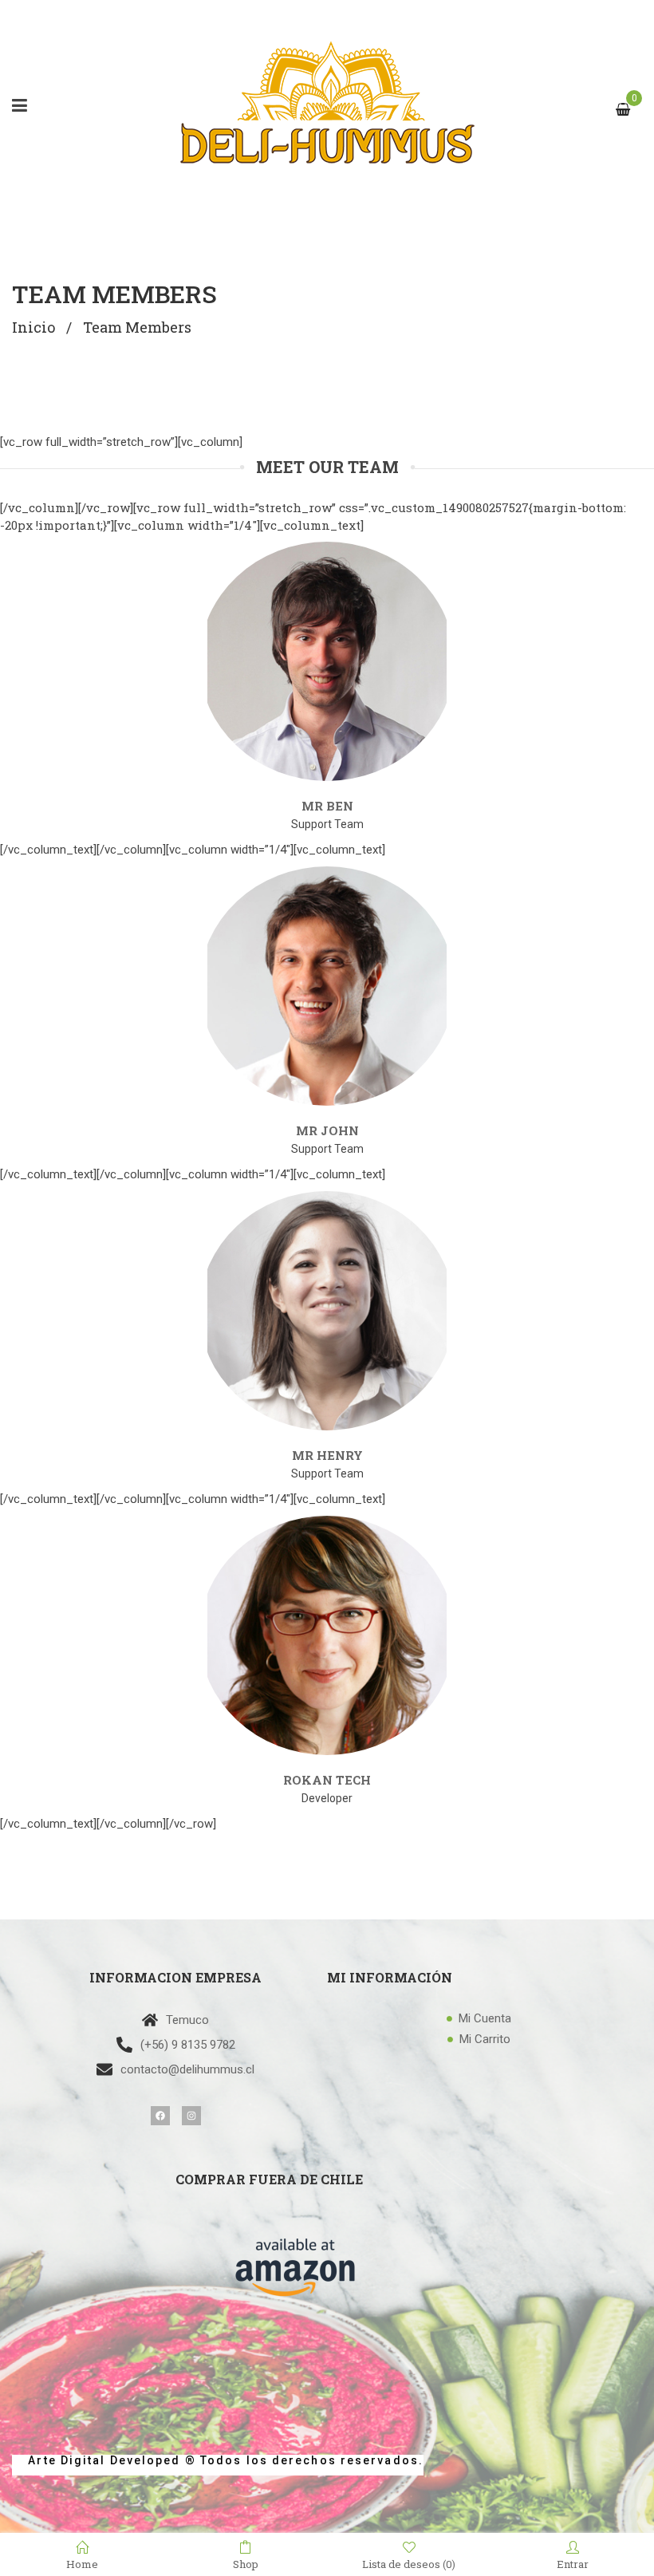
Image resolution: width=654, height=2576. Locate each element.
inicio (33, 327)
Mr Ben (327, 806)
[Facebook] (160, 2116)
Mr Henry (327, 1455)
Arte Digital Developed (97, 2460)
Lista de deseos (409, 2564)
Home (82, 2563)
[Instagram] (191, 2116)
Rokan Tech (327, 1780)
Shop (246, 2563)
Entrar (573, 2563)
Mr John (327, 1130)
